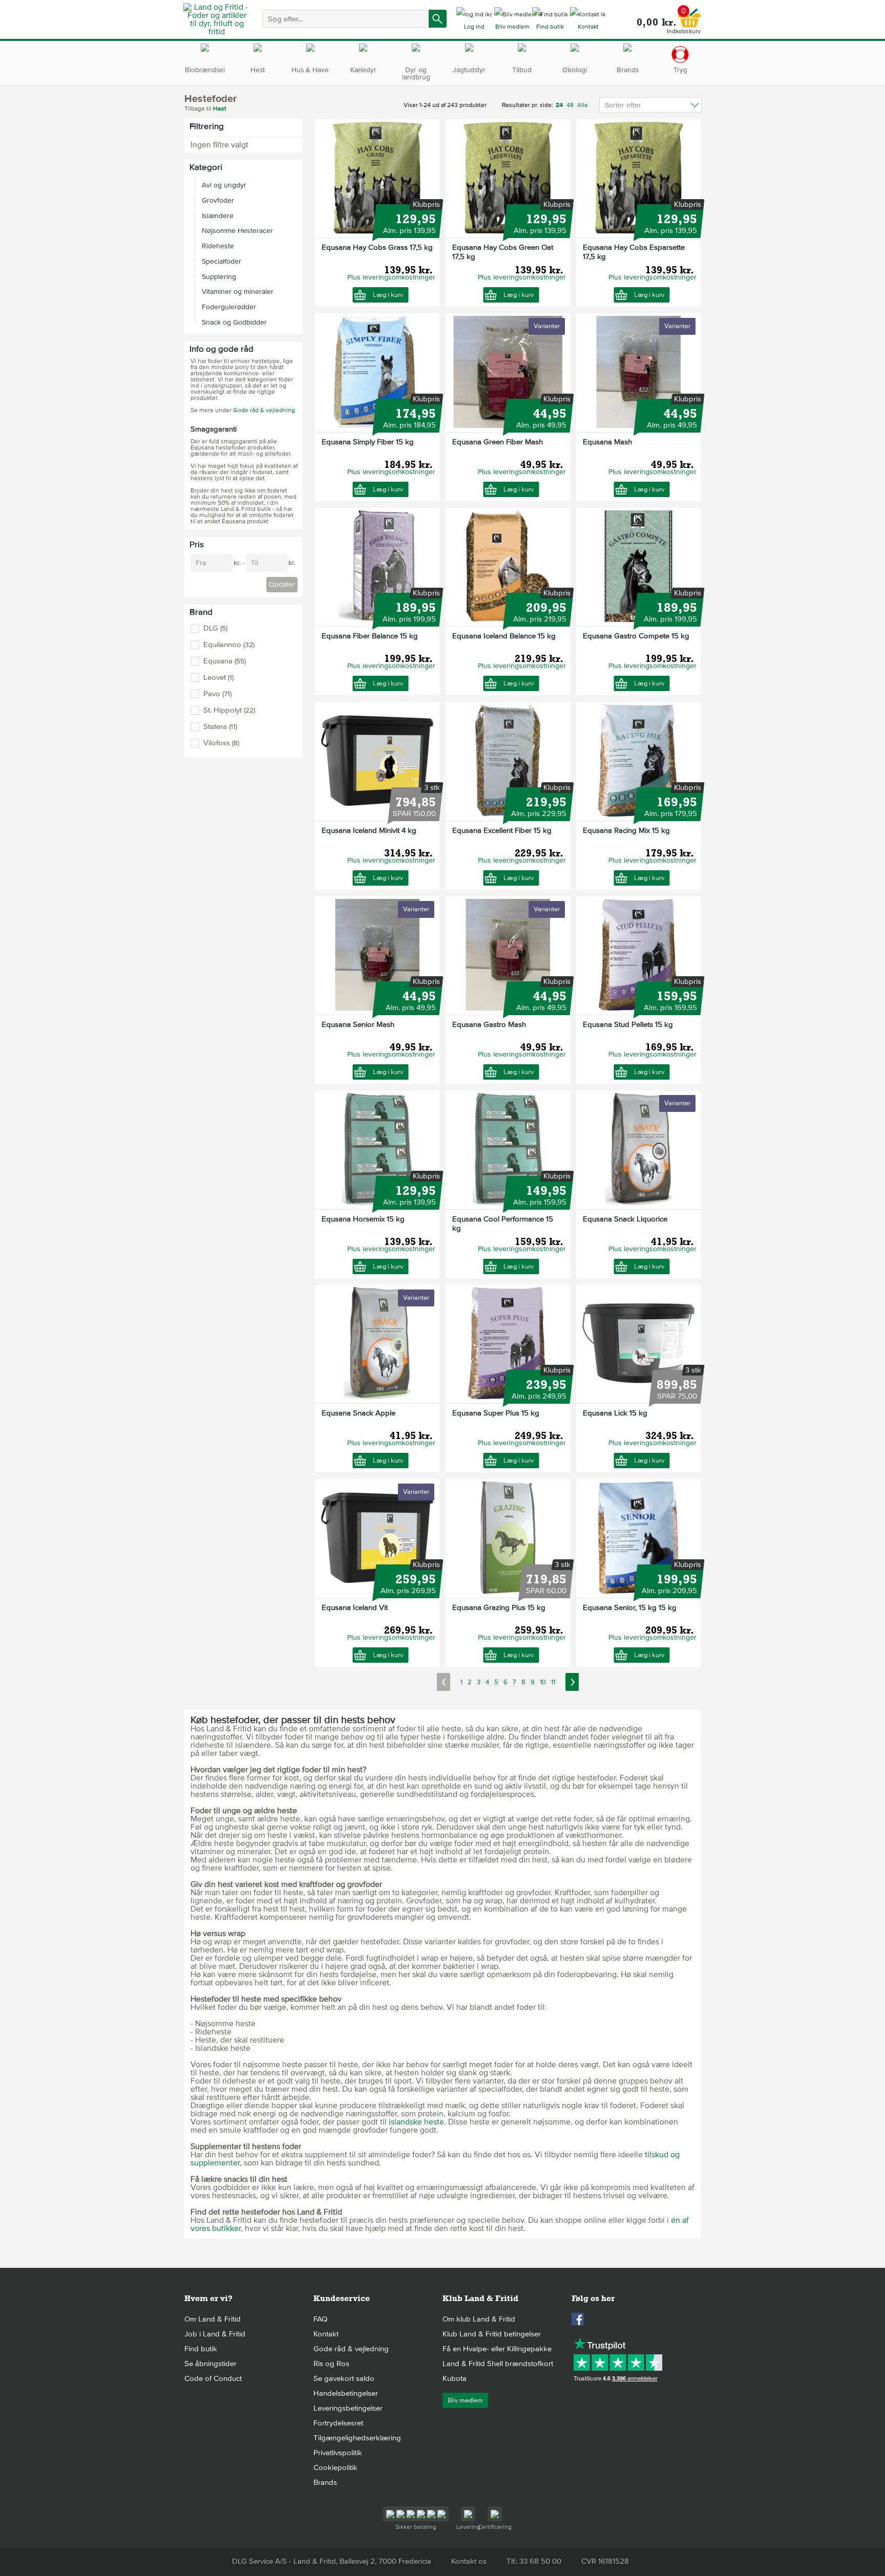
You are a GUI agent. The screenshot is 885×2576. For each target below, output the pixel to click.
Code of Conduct (213, 2378)
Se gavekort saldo (344, 2378)
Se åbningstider (210, 2364)
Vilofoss (221, 743)
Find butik (201, 2349)
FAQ (320, 2319)
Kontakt (326, 2334)
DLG (215, 628)
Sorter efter (623, 105)
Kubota (455, 2378)
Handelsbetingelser (346, 2393)
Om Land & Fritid (213, 2319)
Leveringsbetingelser (348, 2408)
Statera (220, 727)
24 (560, 105)
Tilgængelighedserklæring (357, 2438)
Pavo (217, 694)
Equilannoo (229, 645)
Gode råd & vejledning (264, 410)
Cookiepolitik (335, 2467)
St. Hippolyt (229, 710)
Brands (325, 2482)
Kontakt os (469, 2561)
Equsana (225, 661)
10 (543, 1682)
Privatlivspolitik (338, 2453)
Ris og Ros (331, 2364)
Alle (583, 105)
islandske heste (416, 2122)
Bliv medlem (465, 2400)
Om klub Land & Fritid (479, 2319)
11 (553, 1682)
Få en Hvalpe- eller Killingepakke (497, 2349)
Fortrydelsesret (338, 2423)
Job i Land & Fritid (215, 2334)
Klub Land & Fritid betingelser (492, 2334)
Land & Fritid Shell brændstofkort (498, 2364)
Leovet (218, 678)
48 (570, 105)
